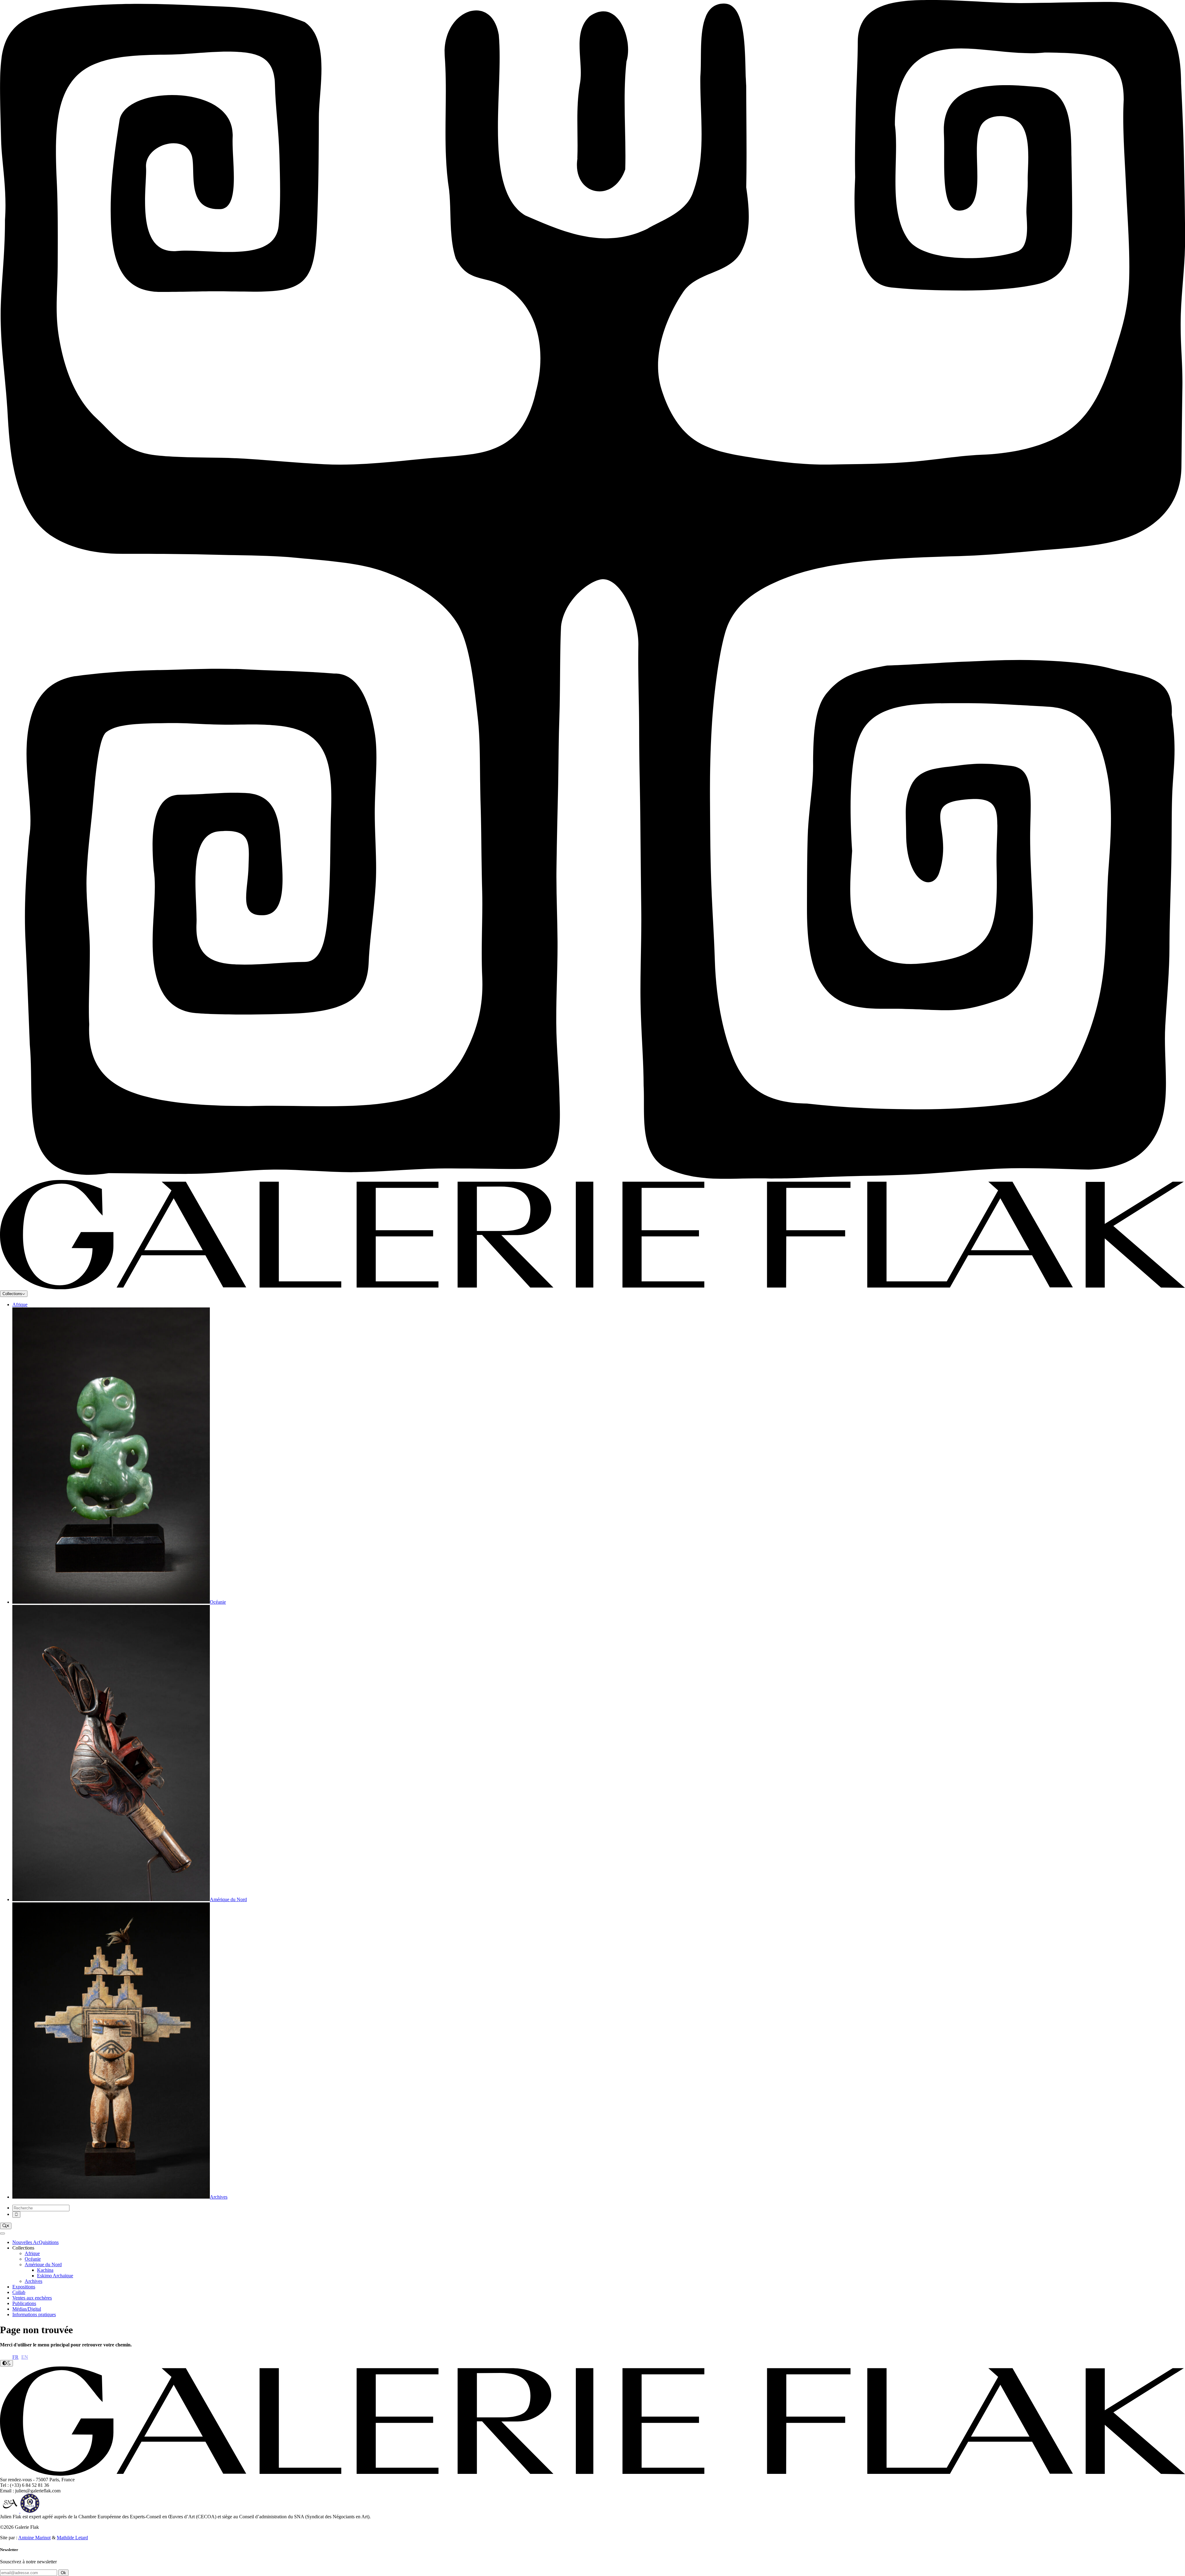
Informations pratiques (34, 2314)
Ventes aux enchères (32, 2298)
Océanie (33, 2259)
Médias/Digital (27, 2309)
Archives (33, 2281)
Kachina (45, 2270)
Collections (12, 1294)
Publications (24, 2303)
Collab (19, 2292)
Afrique (20, 1305)
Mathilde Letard (72, 2538)
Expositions (24, 2287)
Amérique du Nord (43, 2264)
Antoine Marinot (34, 2538)
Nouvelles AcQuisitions (35, 2242)
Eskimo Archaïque (55, 2276)
